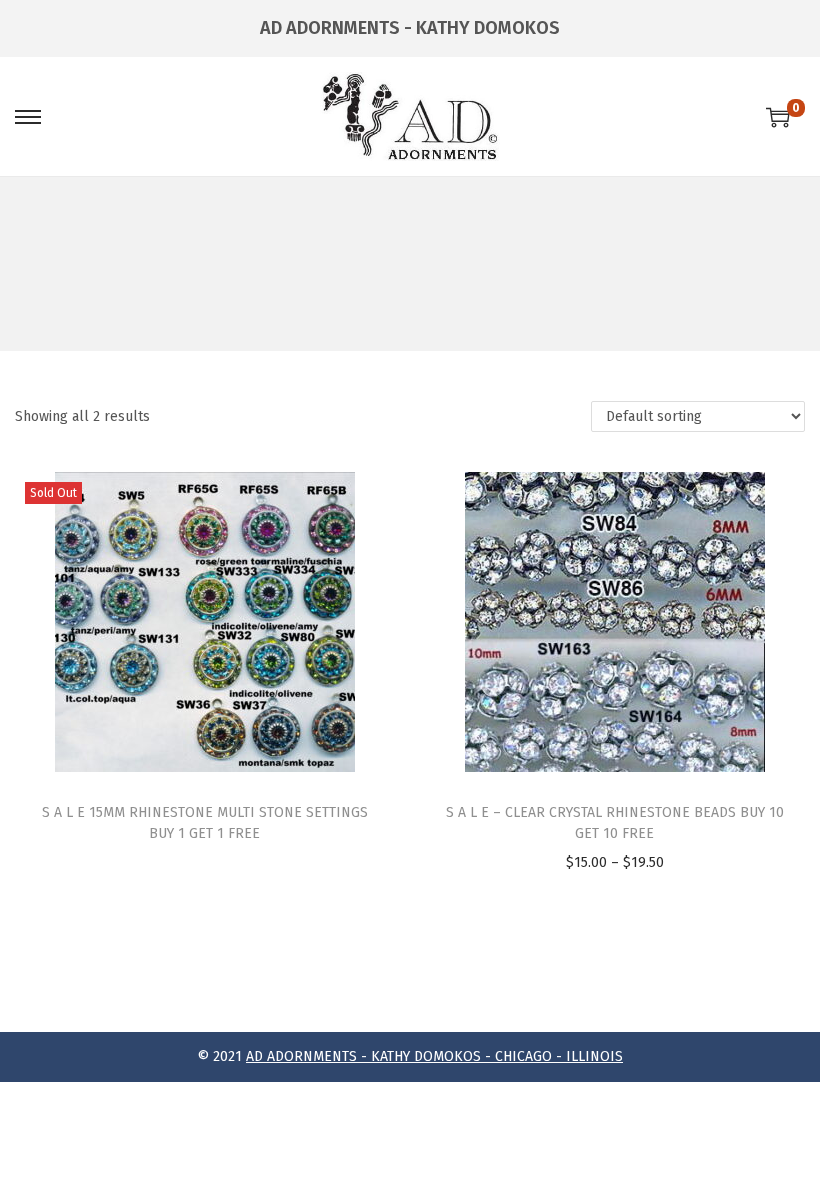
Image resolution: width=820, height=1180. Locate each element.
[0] (778, 117)
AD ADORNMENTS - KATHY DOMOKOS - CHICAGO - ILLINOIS (434, 1056)
